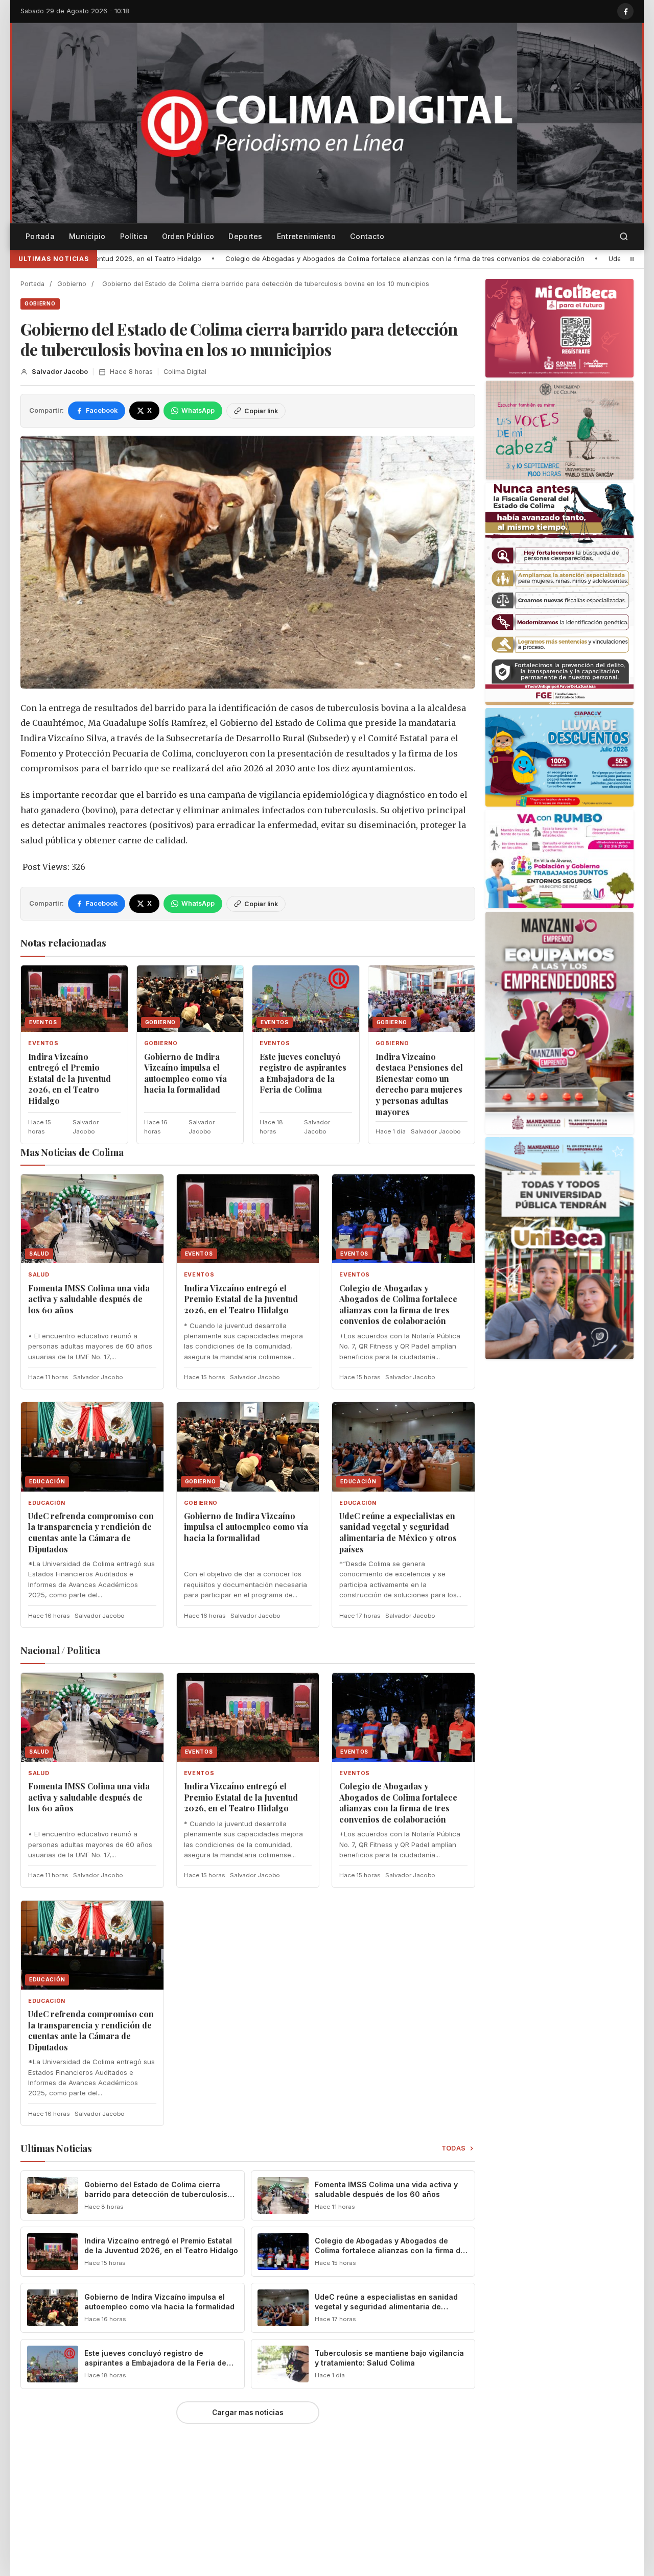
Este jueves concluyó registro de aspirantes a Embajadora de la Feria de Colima (303, 1073)
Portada (40, 236)
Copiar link (261, 411)
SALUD (39, 1275)
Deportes (245, 236)
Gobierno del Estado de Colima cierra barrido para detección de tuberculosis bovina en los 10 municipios (156, 2194)
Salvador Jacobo (60, 372)
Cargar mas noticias (248, 2413)
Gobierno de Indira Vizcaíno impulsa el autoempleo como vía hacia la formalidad (185, 1073)
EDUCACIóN (47, 1503)
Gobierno (72, 284)
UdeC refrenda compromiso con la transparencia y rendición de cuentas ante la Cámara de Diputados (91, 1532)
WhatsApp (198, 410)
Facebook (102, 410)
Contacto (367, 236)
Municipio (87, 236)
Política (134, 236)
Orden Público (188, 236)
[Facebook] (625, 11)
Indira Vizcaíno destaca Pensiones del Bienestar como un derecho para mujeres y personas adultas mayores (419, 1084)
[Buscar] (624, 237)
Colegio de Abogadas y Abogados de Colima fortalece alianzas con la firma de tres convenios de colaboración (227, 258)
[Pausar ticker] (632, 259)
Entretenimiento (306, 236)
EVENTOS (43, 1043)
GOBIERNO (40, 303)
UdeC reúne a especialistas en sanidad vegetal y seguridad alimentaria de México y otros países (398, 1532)
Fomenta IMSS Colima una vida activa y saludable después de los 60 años (89, 1299)
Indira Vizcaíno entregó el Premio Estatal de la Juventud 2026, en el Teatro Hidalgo (69, 1079)
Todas (454, 2148)
